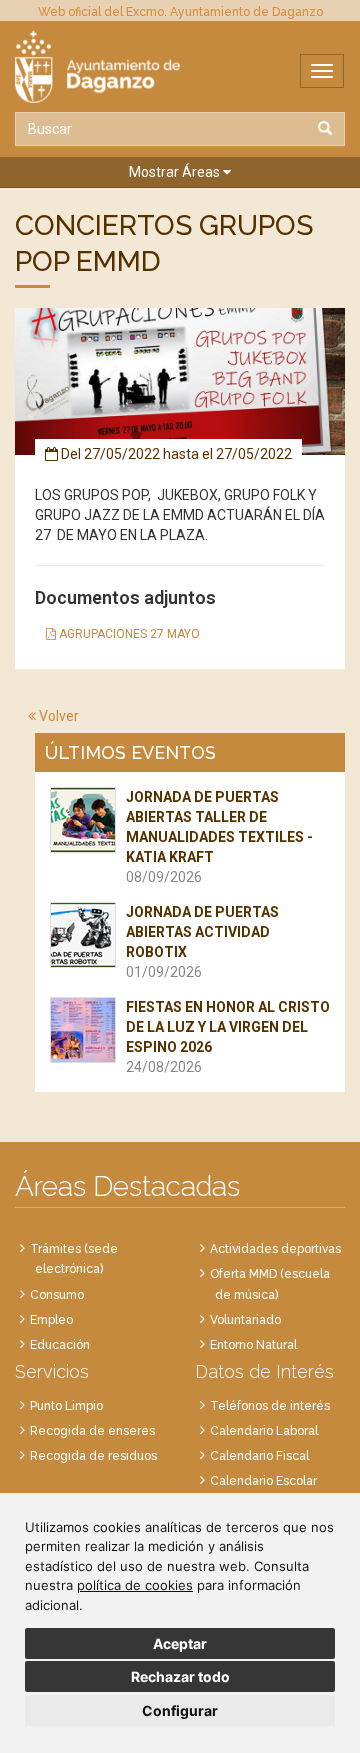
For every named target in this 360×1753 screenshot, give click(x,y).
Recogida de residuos (93, 1456)
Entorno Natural (253, 1345)
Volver (57, 716)
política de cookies (135, 1585)
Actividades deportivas (275, 1249)
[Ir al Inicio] (180, 67)
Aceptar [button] (180, 1643)
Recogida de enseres (92, 1431)
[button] (180, 172)
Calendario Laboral (264, 1431)
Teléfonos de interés (270, 1406)
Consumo (57, 1295)
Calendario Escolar (263, 1481)
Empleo (51, 1320)
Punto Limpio (66, 1406)
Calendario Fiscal (259, 1456)
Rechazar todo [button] (180, 1676)
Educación (60, 1345)
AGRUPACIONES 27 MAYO (128, 634)
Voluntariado (245, 1320)
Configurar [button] (180, 1710)
